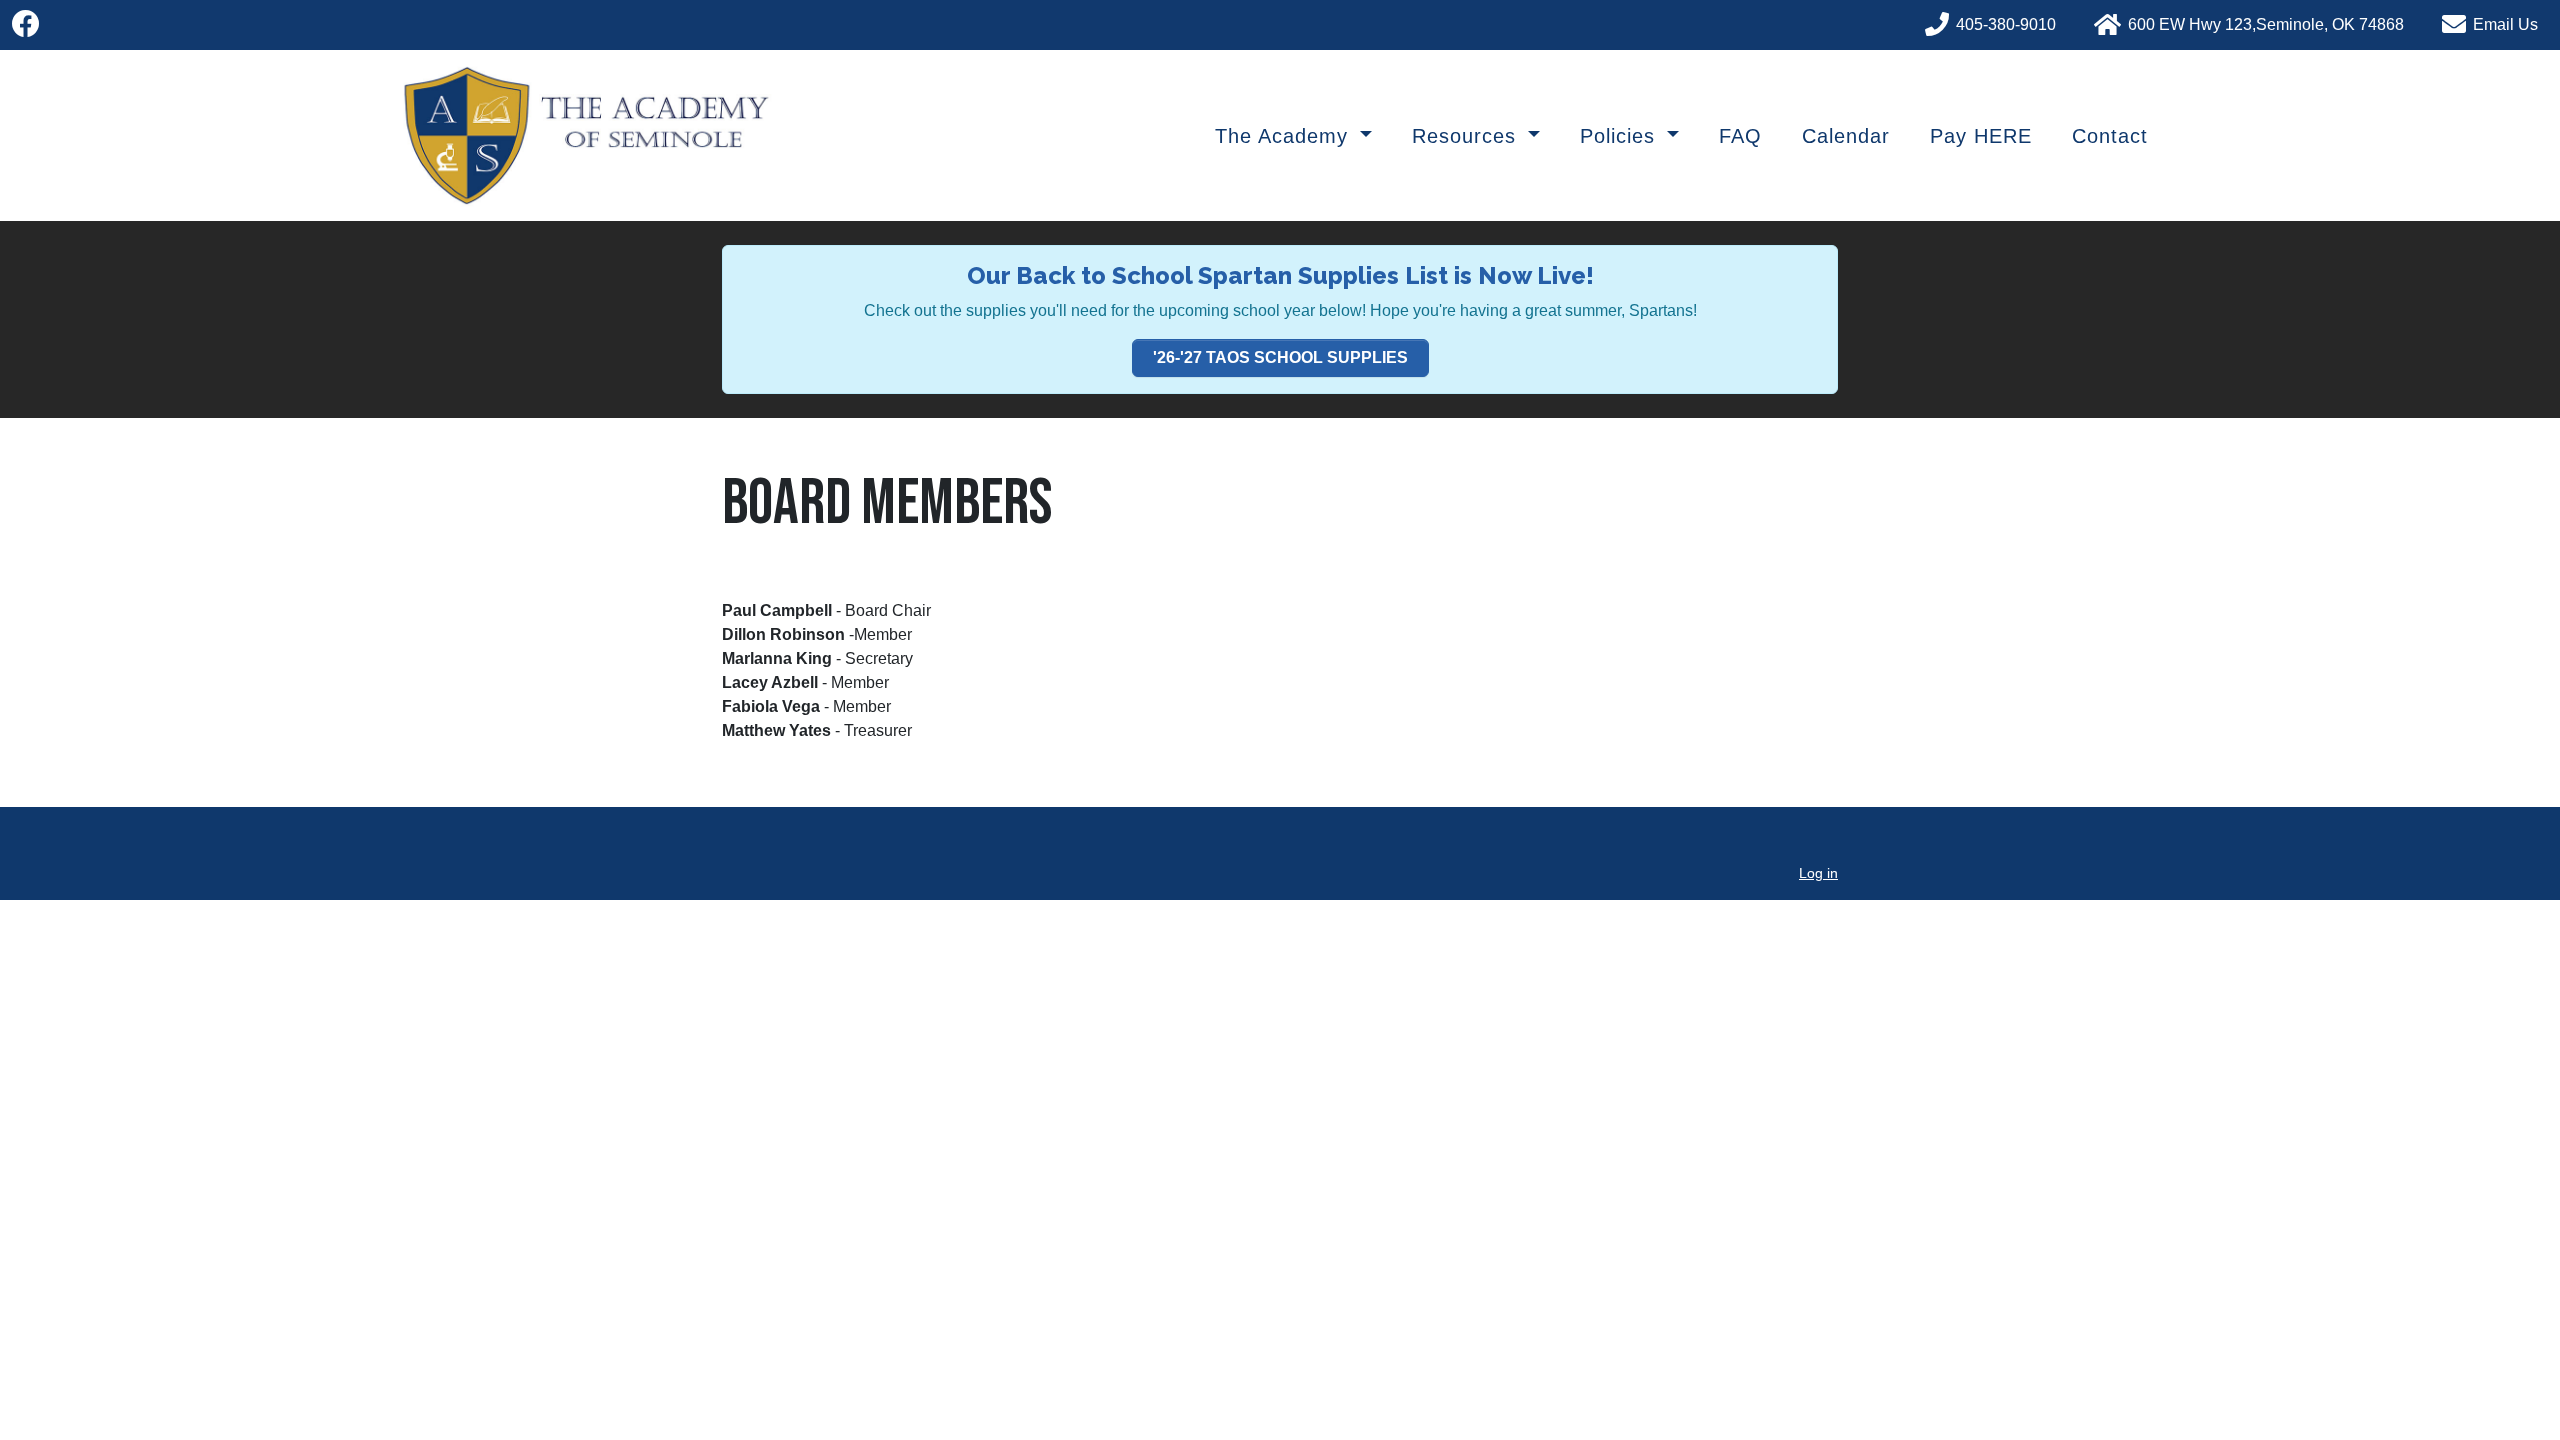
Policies (1621, 136)
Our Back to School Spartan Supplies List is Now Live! (1280, 275)
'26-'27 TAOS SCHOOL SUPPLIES (1280, 357)
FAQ (1740, 136)
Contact (2110, 136)
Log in (1818, 873)
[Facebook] (26, 24)
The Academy (1285, 136)
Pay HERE (1981, 136)
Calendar (1846, 136)
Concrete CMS (935, 873)
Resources (1467, 136)
